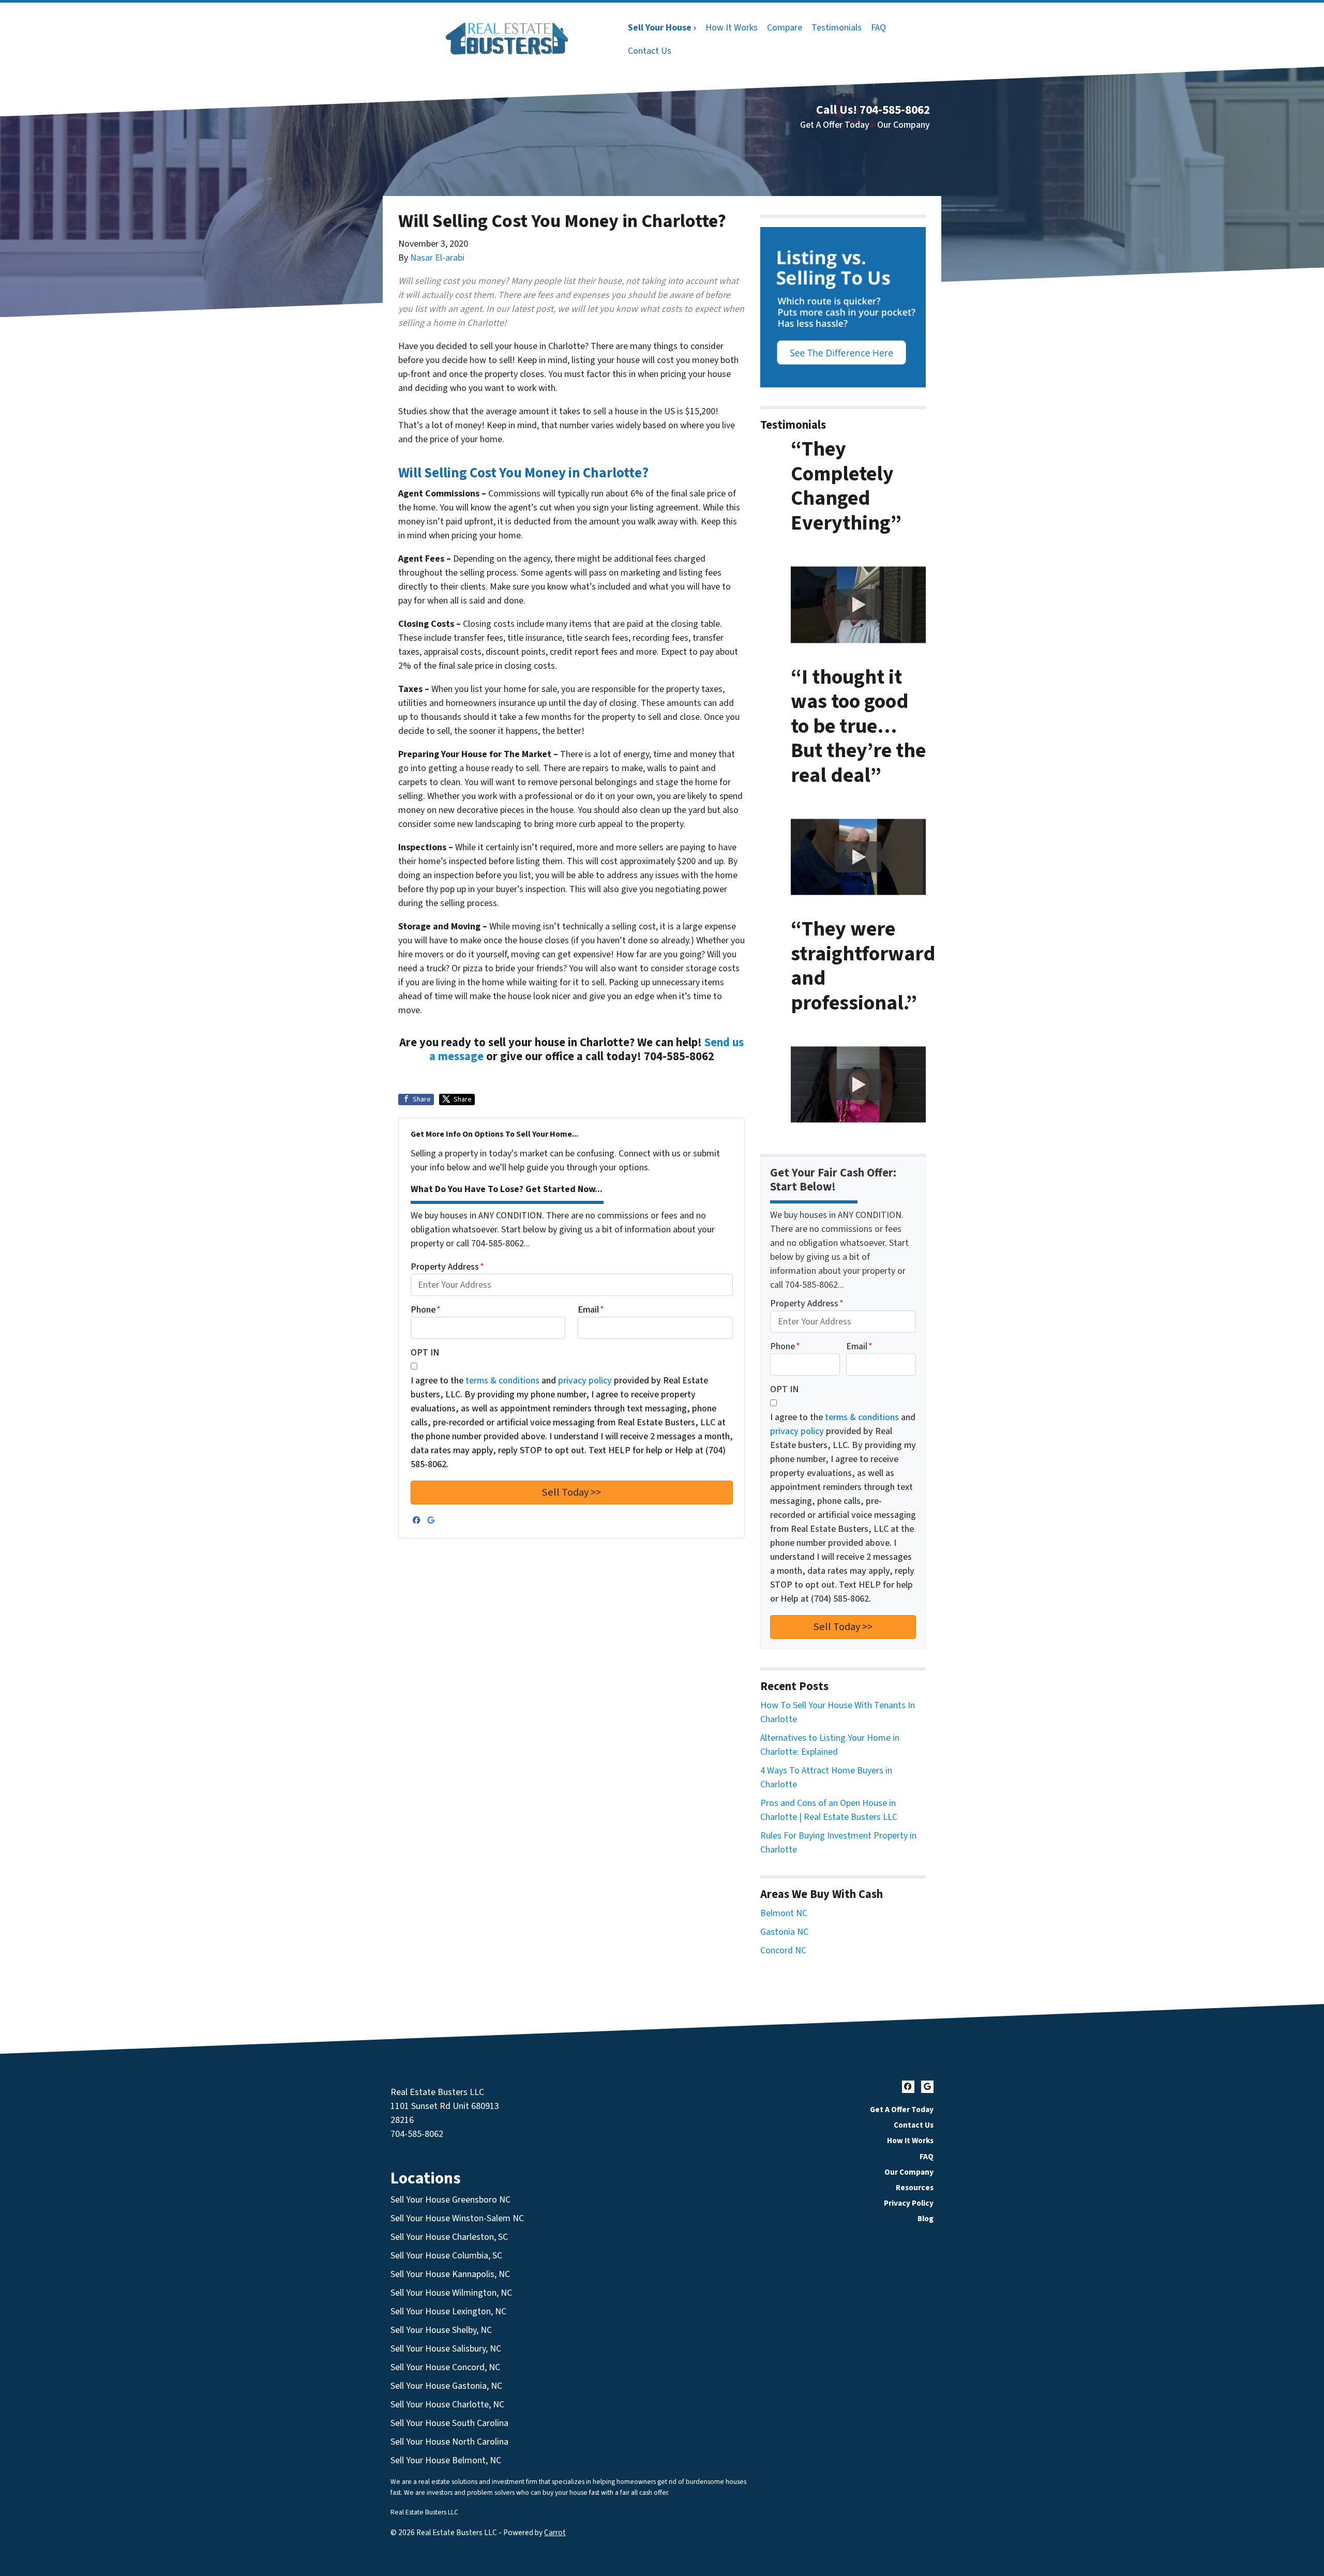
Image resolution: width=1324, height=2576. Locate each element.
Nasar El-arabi (437, 258)
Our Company (904, 125)
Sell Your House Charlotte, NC (447, 2405)
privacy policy (585, 1381)
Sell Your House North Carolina (449, 2442)
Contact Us (650, 51)
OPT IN (425, 1353)
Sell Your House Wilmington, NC (451, 2293)
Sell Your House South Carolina (449, 2423)
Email (591, 1310)
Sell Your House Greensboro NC (450, 2200)
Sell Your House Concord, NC (445, 2367)
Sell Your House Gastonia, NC (446, 2386)
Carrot (555, 2533)
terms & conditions (502, 1381)
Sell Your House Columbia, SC (446, 2256)
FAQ (878, 28)
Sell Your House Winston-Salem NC (457, 2218)
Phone (426, 1310)
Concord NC (783, 1950)
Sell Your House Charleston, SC (449, 2237)
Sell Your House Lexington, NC (448, 2311)
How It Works (732, 28)
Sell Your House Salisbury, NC (446, 2349)
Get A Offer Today (835, 125)
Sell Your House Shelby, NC (441, 2330)
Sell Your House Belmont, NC (446, 2460)
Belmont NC (784, 1913)
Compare (785, 28)
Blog (926, 2219)
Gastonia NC (784, 1932)
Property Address (447, 1267)
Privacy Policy (909, 2203)
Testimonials (837, 28)
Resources (915, 2188)
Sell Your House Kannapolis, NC (450, 2274)
